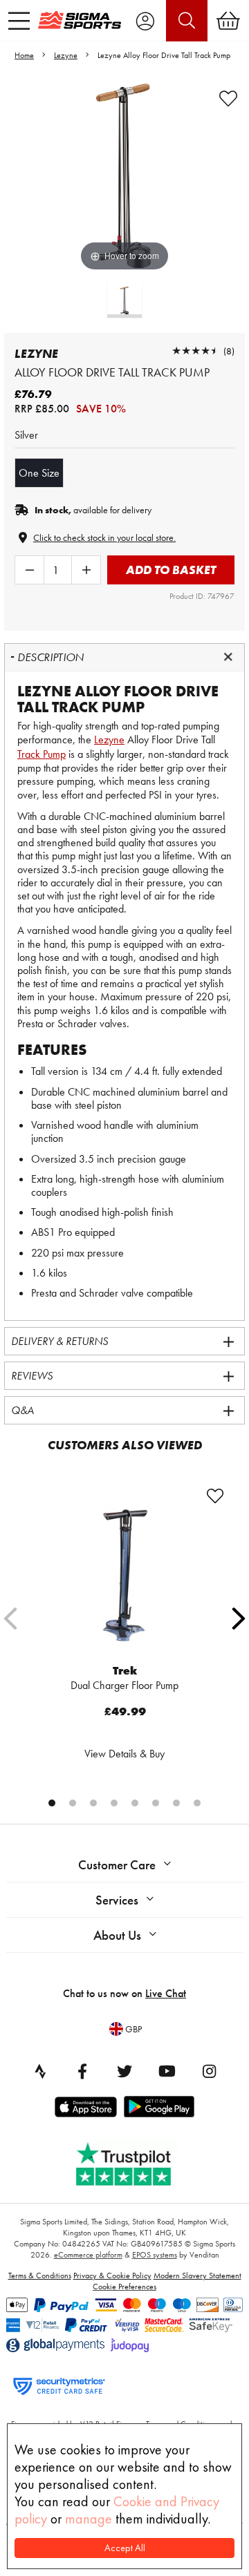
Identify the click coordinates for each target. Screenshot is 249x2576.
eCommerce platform (88, 2255)
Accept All (125, 2548)
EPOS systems (155, 2255)
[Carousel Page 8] (197, 1803)
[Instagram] (209, 2071)
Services (117, 1900)
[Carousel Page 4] (114, 1803)
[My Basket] (228, 21)
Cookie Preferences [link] (124, 2287)
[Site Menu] (19, 21)
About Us (117, 1935)
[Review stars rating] (196, 351)
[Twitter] (124, 2071)
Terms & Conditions (40, 2276)
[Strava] (40, 2071)
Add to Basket (171, 570)
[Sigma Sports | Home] (80, 20)
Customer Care (117, 1865)
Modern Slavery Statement (197, 2276)
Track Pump (41, 754)
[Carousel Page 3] (93, 1803)
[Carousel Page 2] (73, 1803)
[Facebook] (82, 2071)
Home (24, 55)
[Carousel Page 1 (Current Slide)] (52, 1803)
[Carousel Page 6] (156, 1803)
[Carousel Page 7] (176, 1803)
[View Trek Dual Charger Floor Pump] (124, 1573)
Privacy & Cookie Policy (112, 2276)
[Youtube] (167, 2071)
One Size (39, 473)
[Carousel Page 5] (135, 1803)
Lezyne (66, 55)
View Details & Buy (124, 1754)
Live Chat (166, 1993)
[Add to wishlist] (228, 99)
